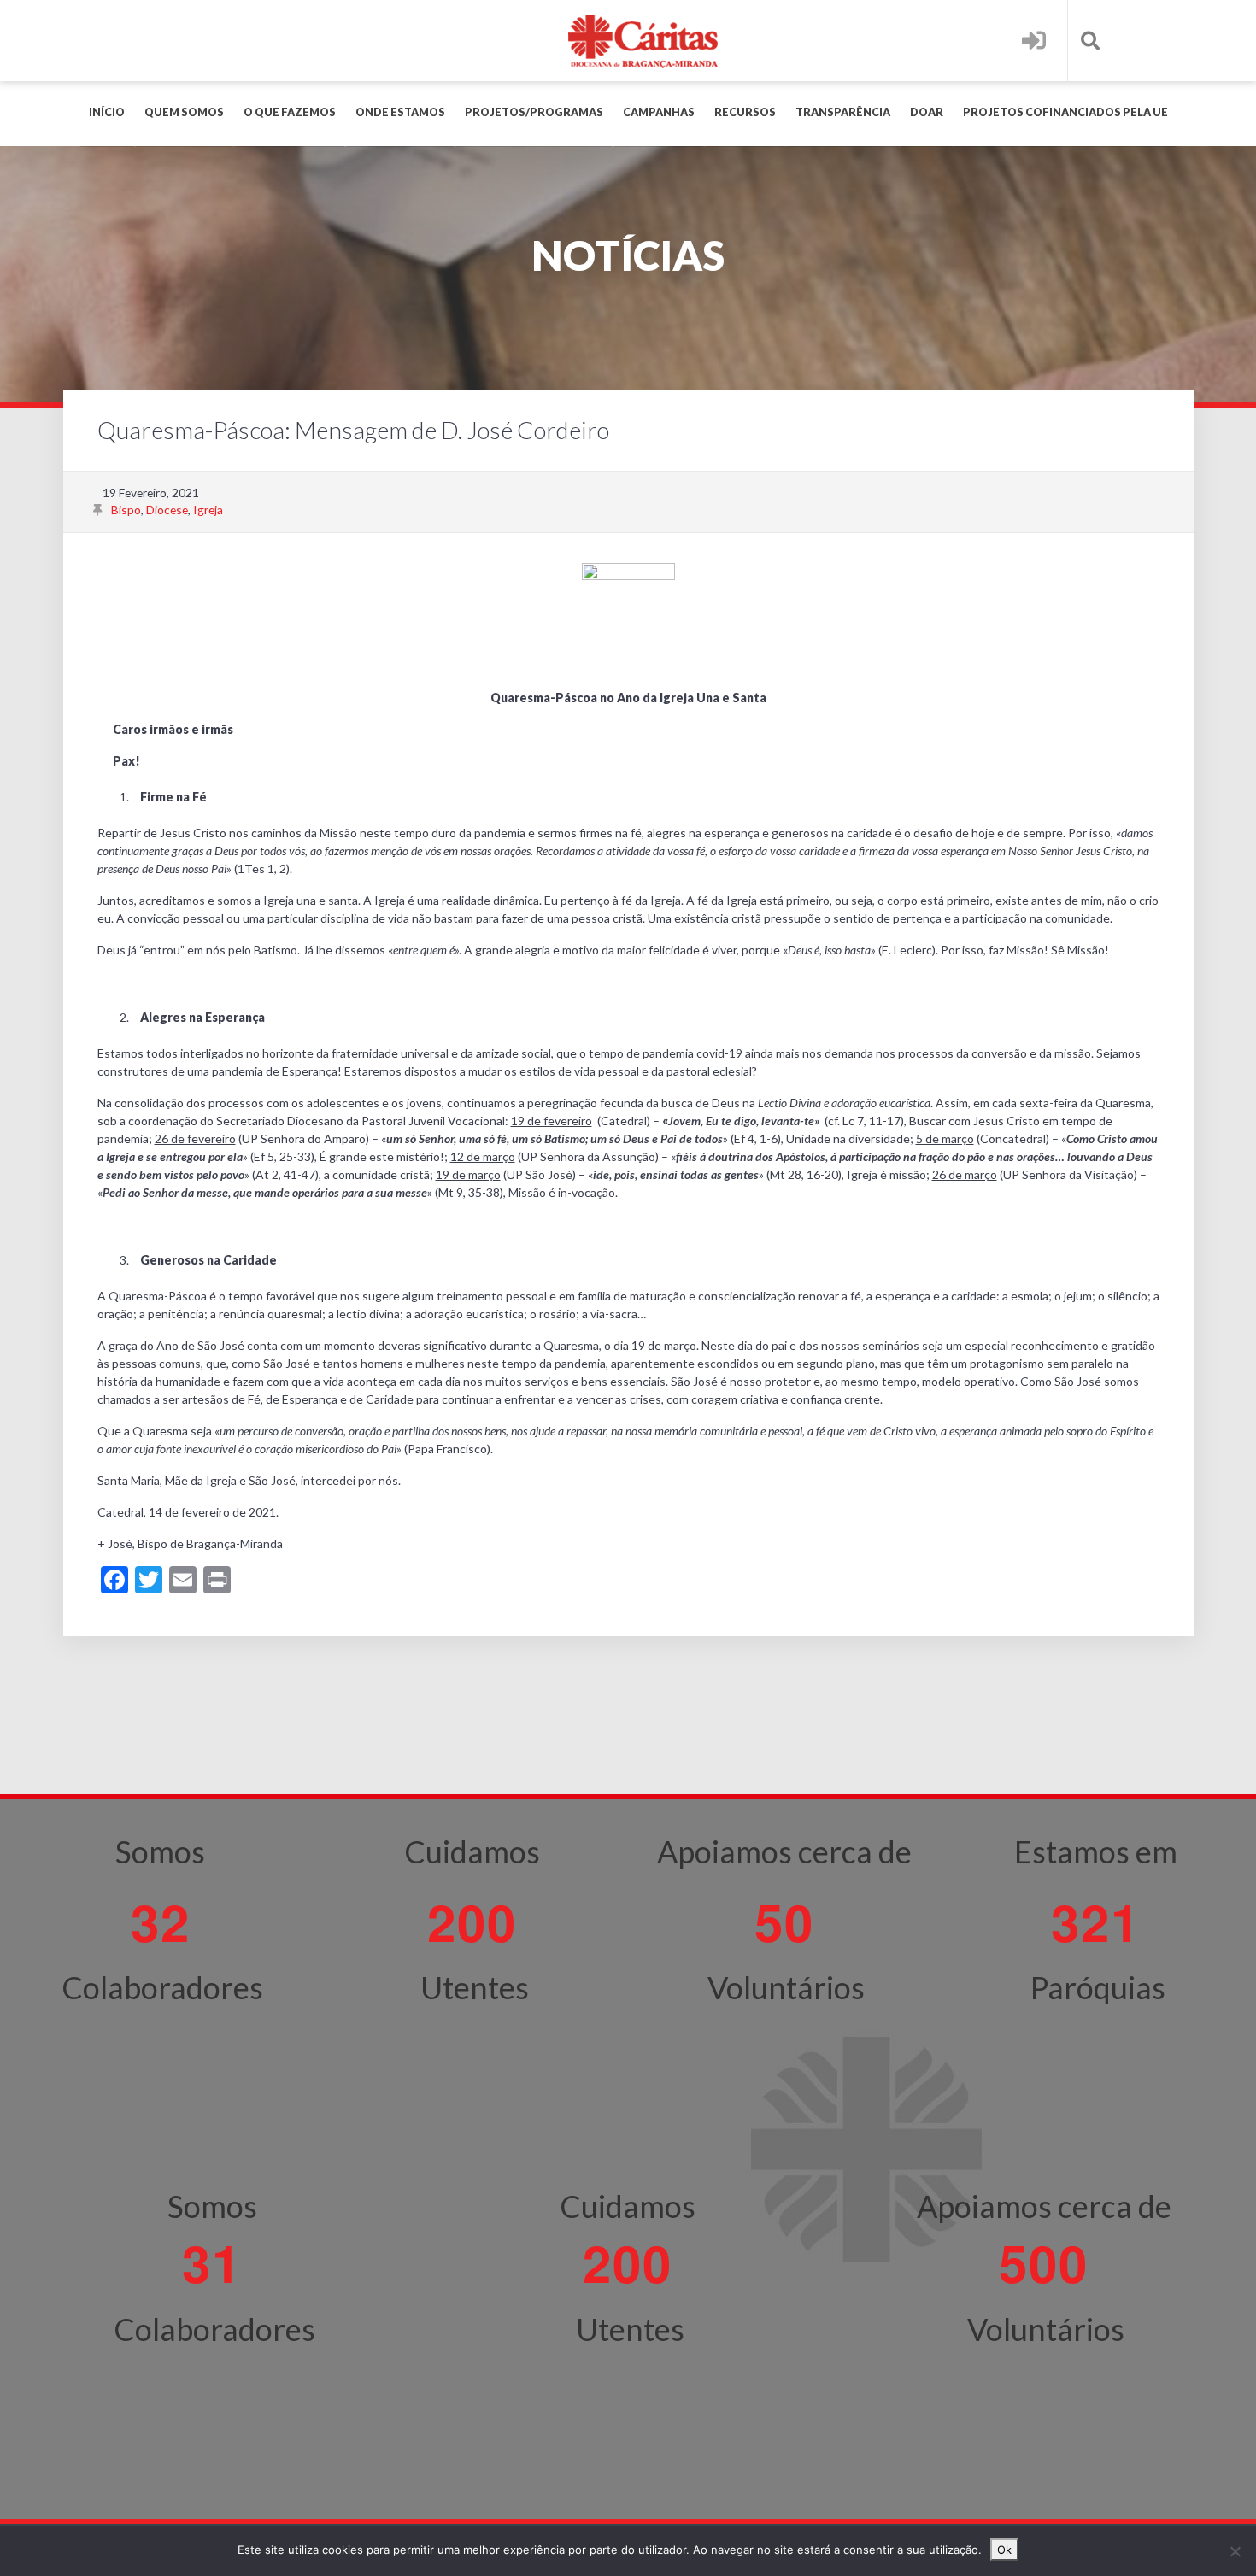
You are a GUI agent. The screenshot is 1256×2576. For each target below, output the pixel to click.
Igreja (208, 510)
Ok (1004, 2550)
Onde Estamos (400, 112)
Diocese (167, 510)
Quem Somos (184, 112)
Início (107, 112)
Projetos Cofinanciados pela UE (1065, 112)
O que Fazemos (290, 112)
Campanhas (659, 112)
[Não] (1235, 2551)
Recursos (745, 112)
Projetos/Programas (534, 112)
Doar (927, 112)
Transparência (843, 112)
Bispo (126, 510)
